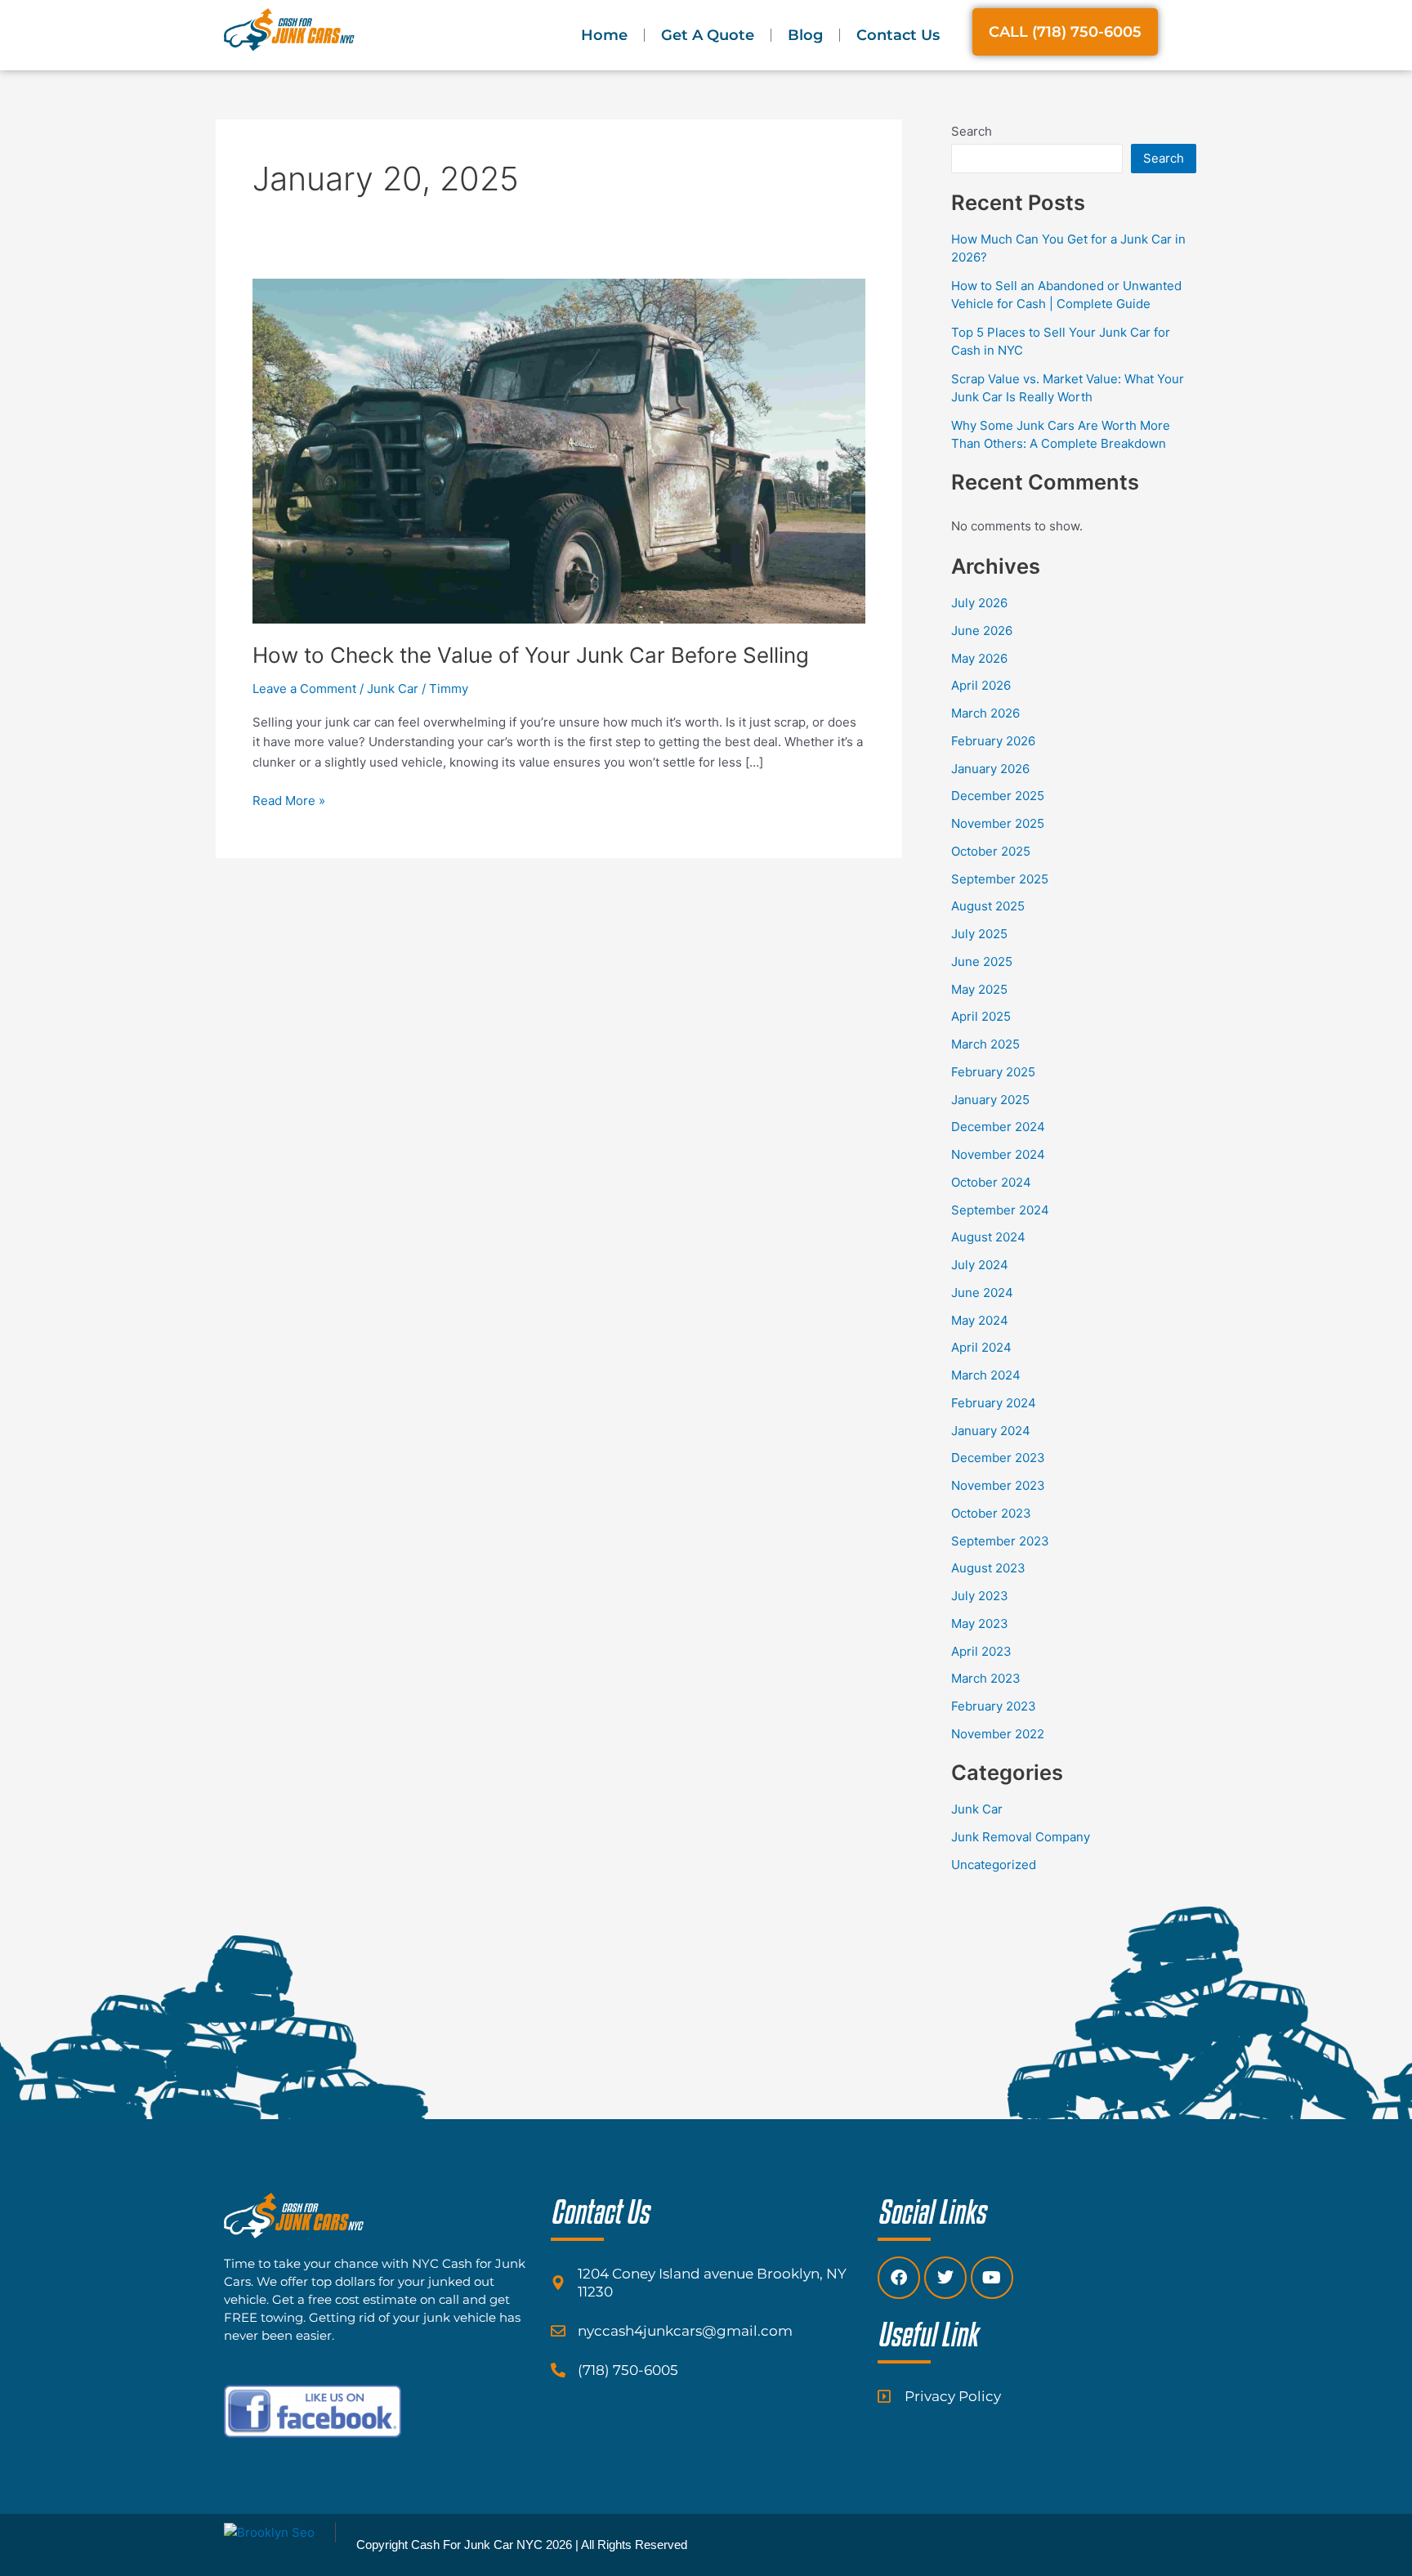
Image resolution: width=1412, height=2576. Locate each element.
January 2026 (990, 769)
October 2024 (991, 1182)
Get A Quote (708, 35)
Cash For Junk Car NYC (477, 2545)
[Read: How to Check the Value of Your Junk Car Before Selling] (559, 450)
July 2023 (980, 1596)
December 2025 (998, 796)
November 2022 (998, 1734)
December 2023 (998, 1458)
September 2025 (1000, 879)
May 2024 (980, 1320)
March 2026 (985, 713)
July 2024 (980, 1265)
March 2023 (986, 1678)
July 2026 (979, 603)
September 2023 (1000, 1541)
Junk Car (393, 689)
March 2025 (985, 1044)
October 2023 (991, 1513)
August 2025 (988, 906)
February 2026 (993, 741)
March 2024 (986, 1375)
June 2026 (982, 631)
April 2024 (981, 1347)
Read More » (289, 800)
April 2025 (981, 1016)
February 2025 (993, 1072)
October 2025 (991, 851)
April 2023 (981, 1651)
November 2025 (998, 823)
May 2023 (980, 1623)
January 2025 (990, 1100)
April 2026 (981, 685)
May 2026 (979, 658)
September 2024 (1000, 1210)
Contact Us (898, 35)
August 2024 (988, 1237)
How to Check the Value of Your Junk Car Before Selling (531, 655)
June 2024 (982, 1292)
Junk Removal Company (1021, 1837)
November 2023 (998, 1485)
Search (972, 131)
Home (604, 35)
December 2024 (998, 1127)
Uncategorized (994, 1865)
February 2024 (994, 1403)
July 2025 (979, 934)
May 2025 (979, 989)
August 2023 (988, 1568)
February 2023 (994, 1706)
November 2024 (998, 1154)
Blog (805, 35)
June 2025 (982, 962)
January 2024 (991, 1431)
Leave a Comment (304, 689)
